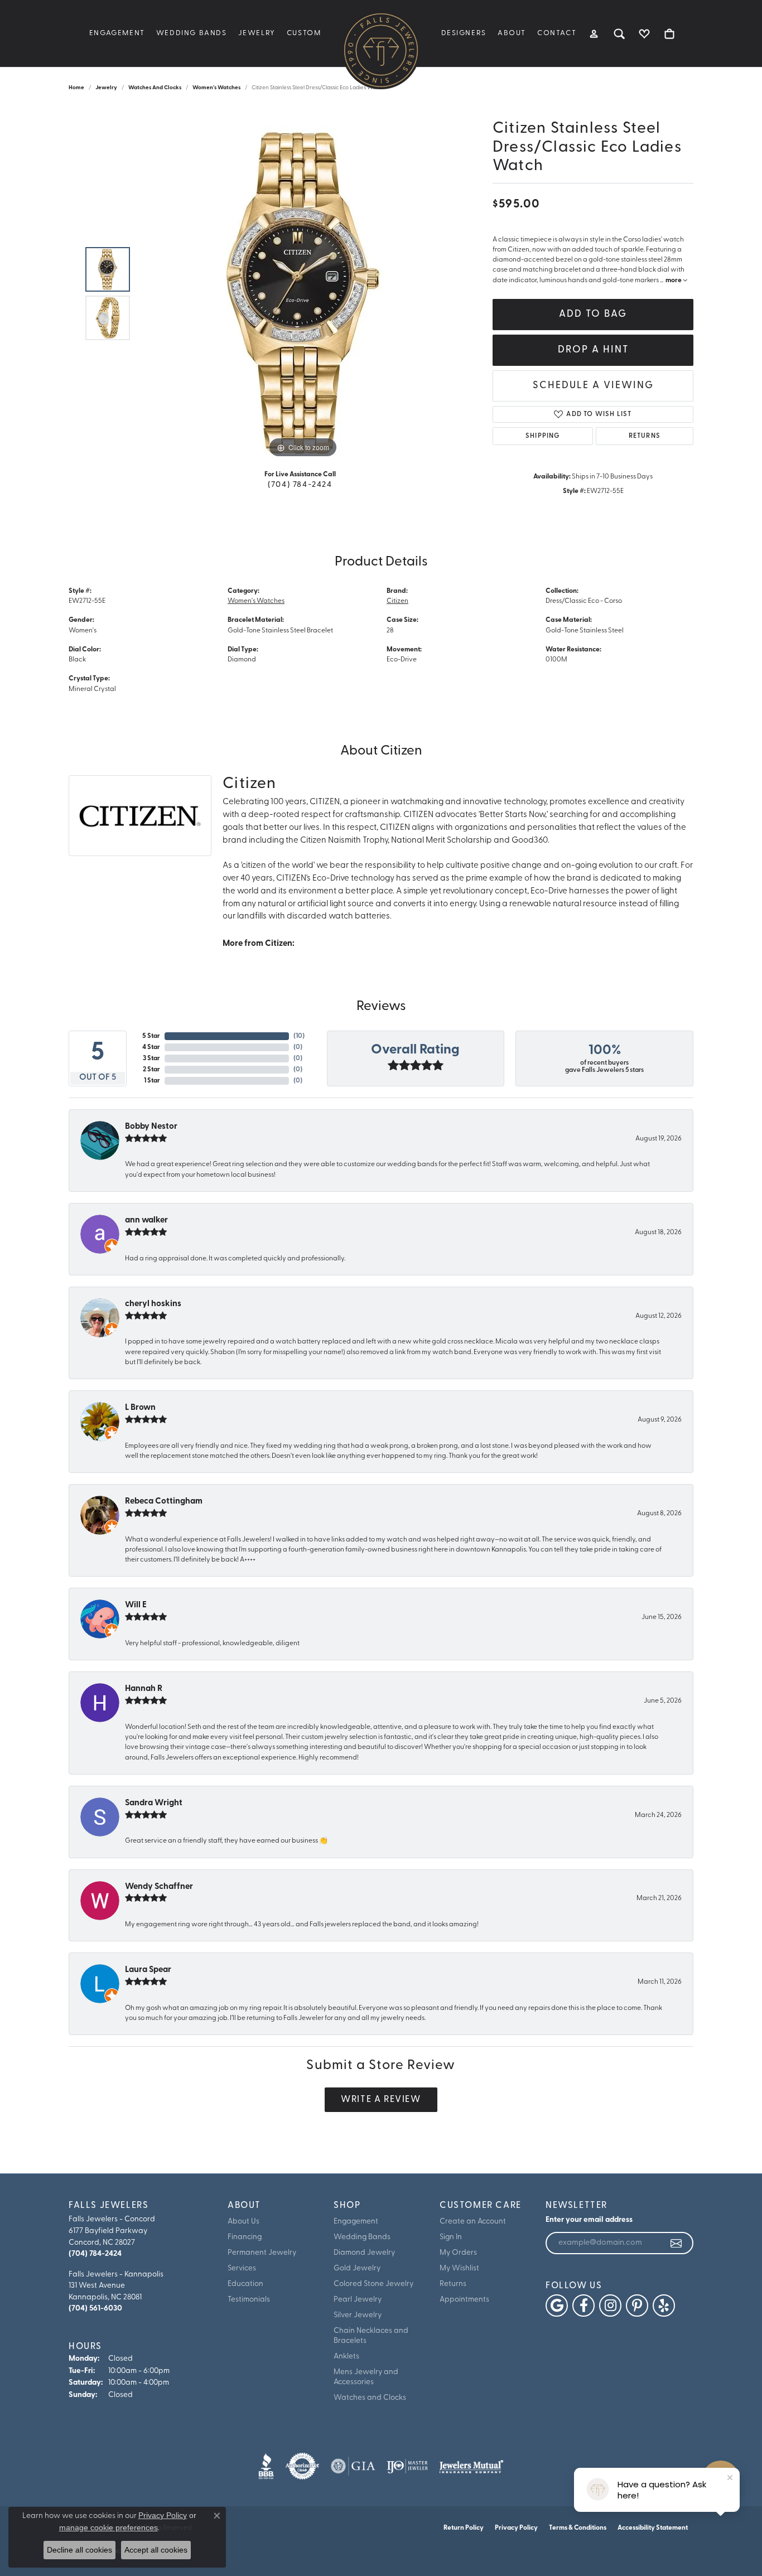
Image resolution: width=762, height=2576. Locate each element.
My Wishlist (459, 2268)
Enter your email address (589, 2220)
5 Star (151, 1036)
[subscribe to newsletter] (677, 2243)
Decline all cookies (79, 2550)
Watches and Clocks (155, 88)
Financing (245, 2237)
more (674, 281)
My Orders (458, 2253)
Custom (304, 33)
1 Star (152, 1081)
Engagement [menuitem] (356, 2222)
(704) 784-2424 (300, 485)
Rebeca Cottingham (164, 1502)
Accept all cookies (156, 2550)
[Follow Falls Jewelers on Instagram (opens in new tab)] (610, 2306)
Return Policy (464, 2528)
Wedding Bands (192, 33)
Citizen (397, 601)
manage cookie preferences (108, 2527)
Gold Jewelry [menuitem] (357, 2268)
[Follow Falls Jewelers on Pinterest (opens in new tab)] (637, 2306)
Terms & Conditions (578, 2528)
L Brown (140, 1408)
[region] (303, 293)
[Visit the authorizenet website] (302, 2466)
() (299, 1036)
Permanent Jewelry (262, 2253)
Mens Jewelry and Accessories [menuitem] (366, 2377)
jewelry (106, 88)
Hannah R (144, 1689)
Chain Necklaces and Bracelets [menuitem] (371, 2336)
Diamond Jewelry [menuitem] (364, 2253)
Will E (136, 1605)
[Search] (619, 33)
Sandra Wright (154, 1803)
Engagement (117, 33)
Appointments (464, 2300)
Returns (645, 436)
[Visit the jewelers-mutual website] (471, 2466)
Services (242, 2268)
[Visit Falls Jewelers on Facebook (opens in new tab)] (583, 2306)
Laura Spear (148, 1970)
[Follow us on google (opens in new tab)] (557, 2306)
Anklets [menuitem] (346, 2357)
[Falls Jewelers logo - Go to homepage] (381, 50)
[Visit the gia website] (353, 2466)
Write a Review (381, 2100)
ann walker (146, 1221)
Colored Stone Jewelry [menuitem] (373, 2284)
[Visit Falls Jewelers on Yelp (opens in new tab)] (664, 2306)
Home (76, 88)
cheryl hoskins (153, 1304)
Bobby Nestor (151, 1127)
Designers (464, 33)
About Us (243, 2222)
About (512, 33)
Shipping (543, 436)
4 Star (151, 1047)
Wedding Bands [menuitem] (362, 2237)
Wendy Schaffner (159, 1887)
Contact (557, 33)
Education (245, 2284)
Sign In (451, 2237)
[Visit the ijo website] (407, 2466)
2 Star (151, 1070)
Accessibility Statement (653, 2528)
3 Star (151, 1059)
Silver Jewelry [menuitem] (358, 2315)
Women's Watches (216, 88)
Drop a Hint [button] (593, 350)
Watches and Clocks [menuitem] (370, 2398)
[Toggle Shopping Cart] (670, 33)
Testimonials (249, 2300)
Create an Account (473, 2222)
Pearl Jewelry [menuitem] (358, 2300)
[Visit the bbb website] (266, 2466)
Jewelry (257, 33)
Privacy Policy (516, 2528)
